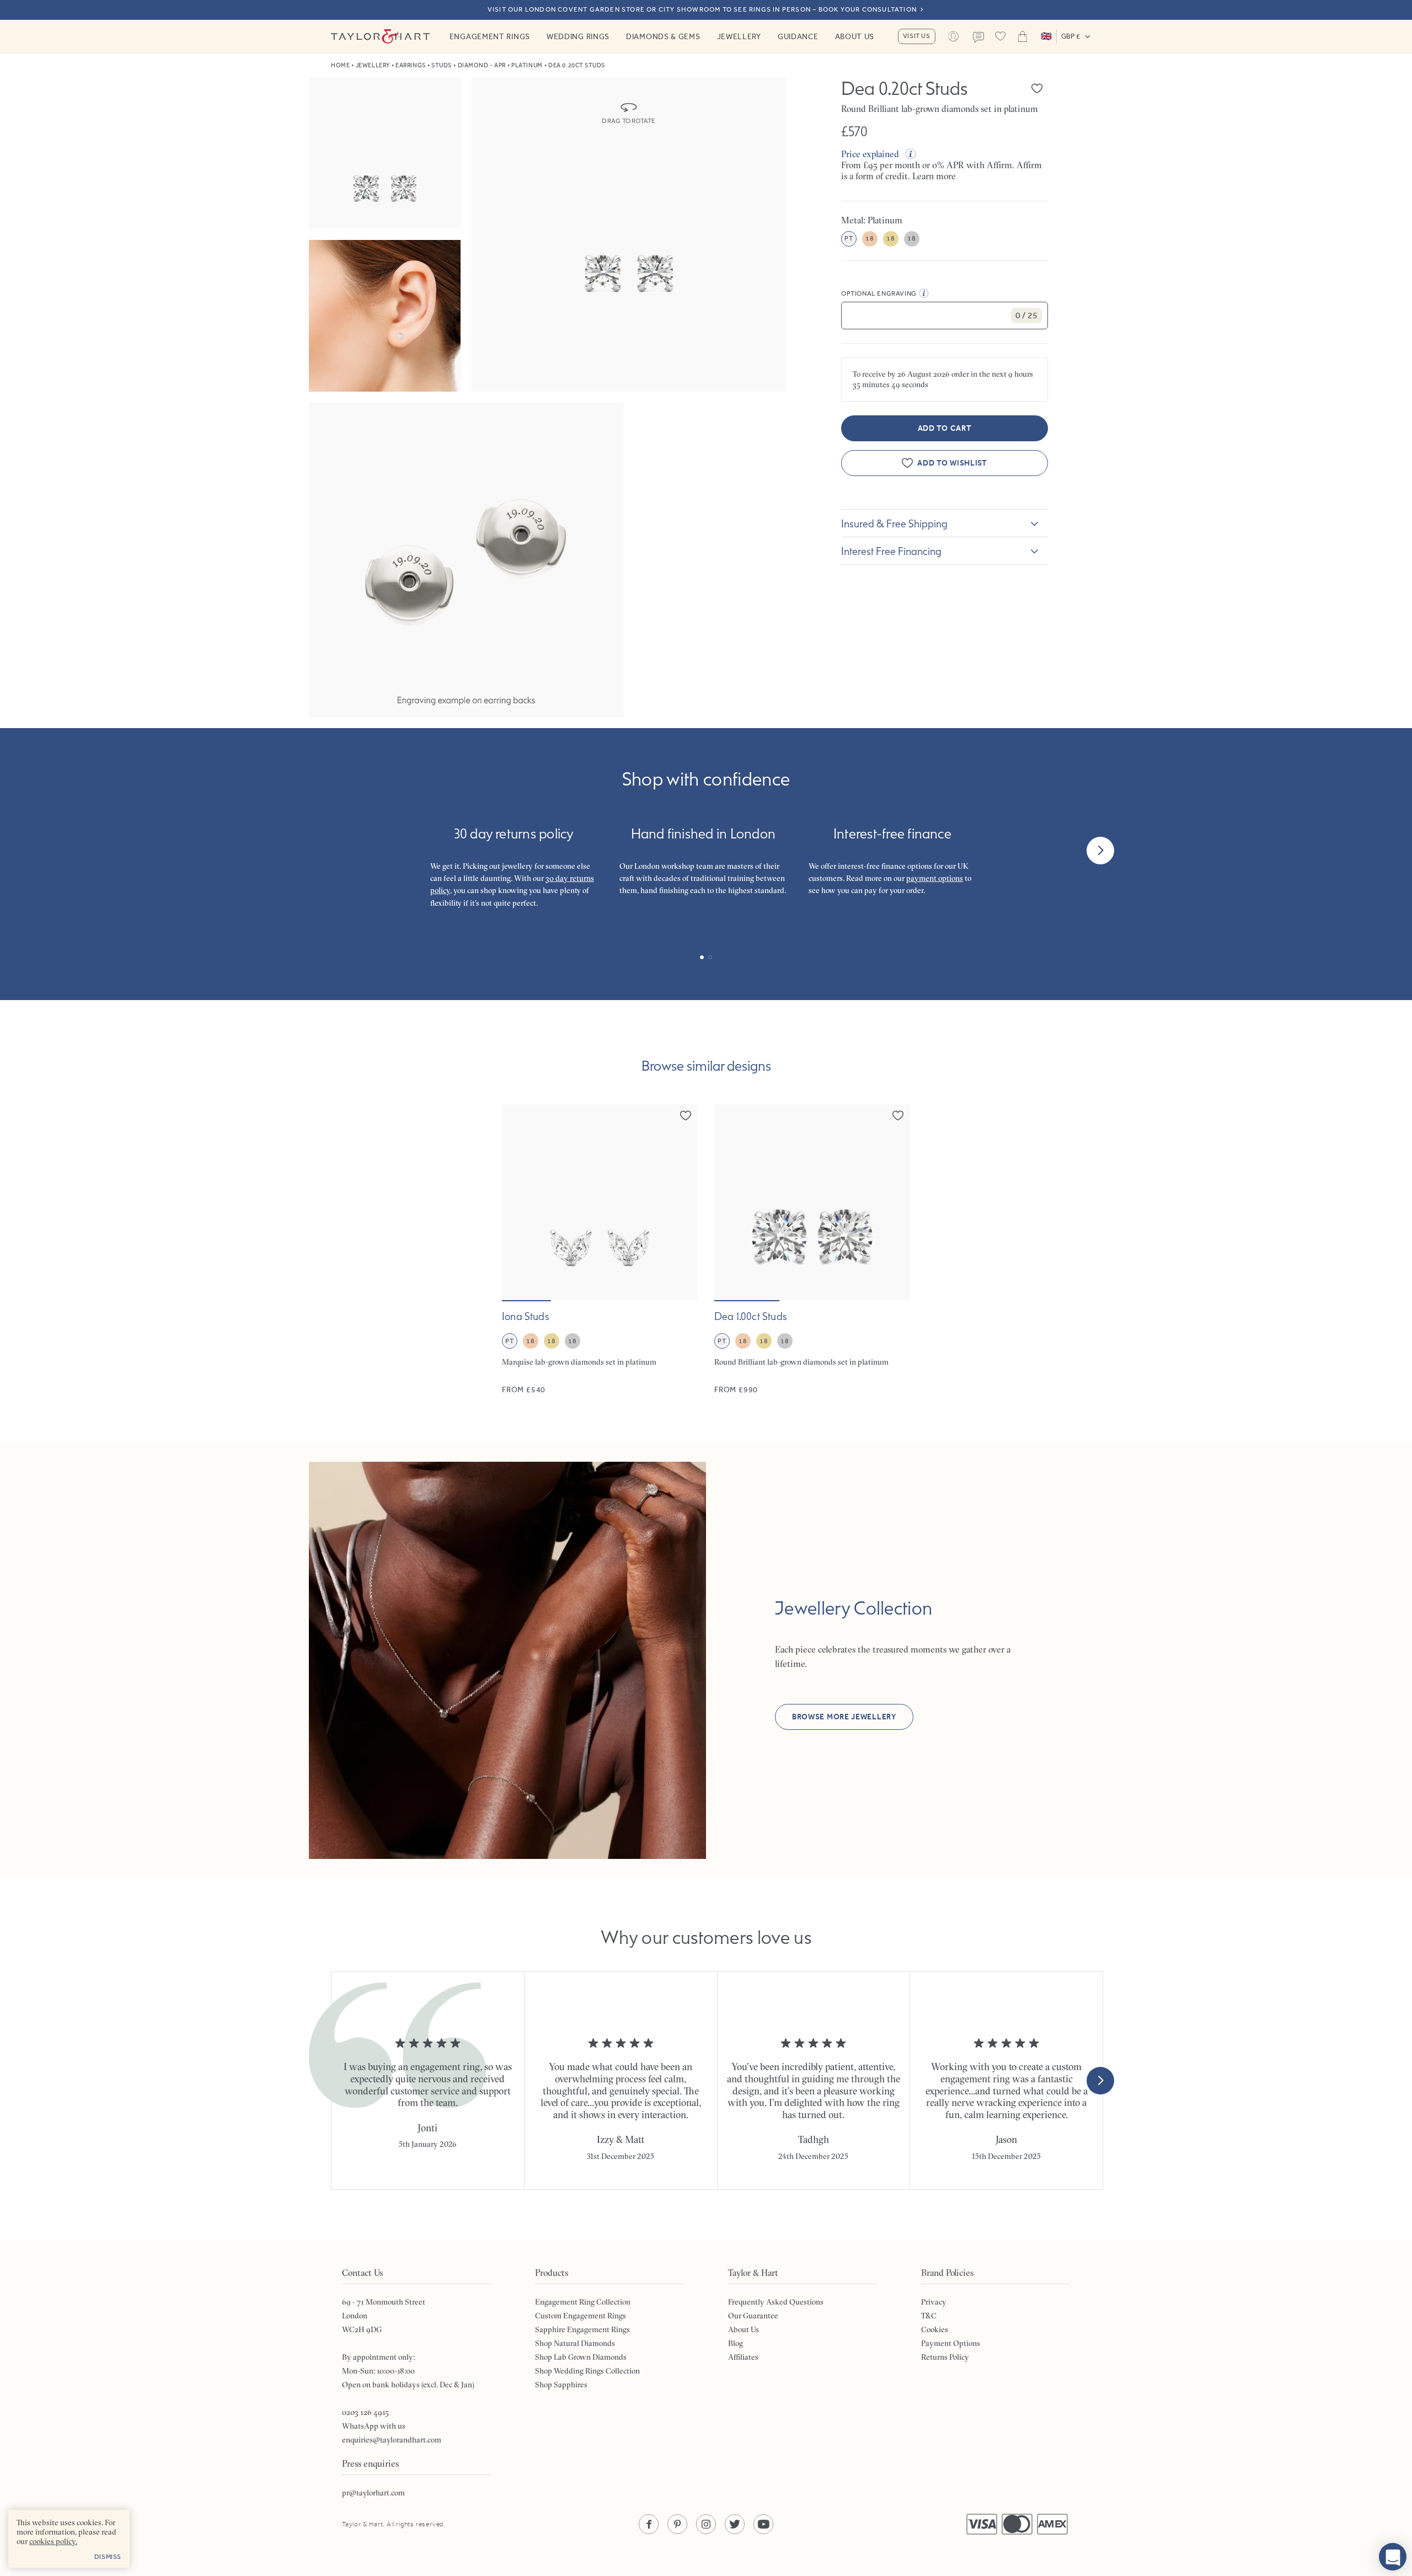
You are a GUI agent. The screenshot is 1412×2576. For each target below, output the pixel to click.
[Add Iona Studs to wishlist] (686, 1115)
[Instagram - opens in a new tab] (706, 2524)
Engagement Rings (490, 36)
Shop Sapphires (561, 2385)
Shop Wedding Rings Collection (587, 2371)
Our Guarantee (753, 2316)
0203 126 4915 (365, 2412)
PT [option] (849, 238)
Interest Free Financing (891, 551)
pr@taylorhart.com (373, 2493)
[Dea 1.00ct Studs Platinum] (812, 1250)
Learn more (934, 176)
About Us (855, 36)
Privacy (934, 2302)
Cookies (935, 2329)
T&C (929, 2316)
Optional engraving (879, 293)
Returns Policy (945, 2357)
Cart (1023, 36)
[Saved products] (1001, 36)
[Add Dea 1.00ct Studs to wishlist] (898, 1115)
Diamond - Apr (482, 65)
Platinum (527, 65)
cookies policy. (53, 2541)
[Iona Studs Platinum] (600, 1250)
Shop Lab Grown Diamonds (581, 2357)
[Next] (1100, 851)
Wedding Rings (578, 36)
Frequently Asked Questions (776, 2302)
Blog (736, 2343)
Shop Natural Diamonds (575, 2343)
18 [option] (870, 238)
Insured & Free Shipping (894, 523)
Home (340, 65)
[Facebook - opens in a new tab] (649, 2524)
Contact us (978, 38)
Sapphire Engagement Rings (582, 2329)
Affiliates (743, 2357)
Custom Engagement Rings (581, 2316)
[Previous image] (517, 1203)
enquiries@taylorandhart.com (392, 2440)
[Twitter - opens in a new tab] (735, 2524)
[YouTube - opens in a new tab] (763, 2524)
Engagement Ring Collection (583, 2302)
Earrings (410, 65)
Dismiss (108, 2557)
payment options (935, 878)
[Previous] (312, 851)
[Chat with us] (1393, 2557)
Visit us (917, 36)
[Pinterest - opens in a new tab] (677, 2524)
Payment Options (951, 2343)
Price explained (870, 154)
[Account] (954, 36)
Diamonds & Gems (663, 36)
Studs (442, 65)
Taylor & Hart (381, 36)
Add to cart (945, 428)
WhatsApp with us (374, 2426)
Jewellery (739, 36)
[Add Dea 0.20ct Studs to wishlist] (1037, 88)
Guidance (798, 36)
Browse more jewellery (844, 1717)
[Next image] (682, 1203)
